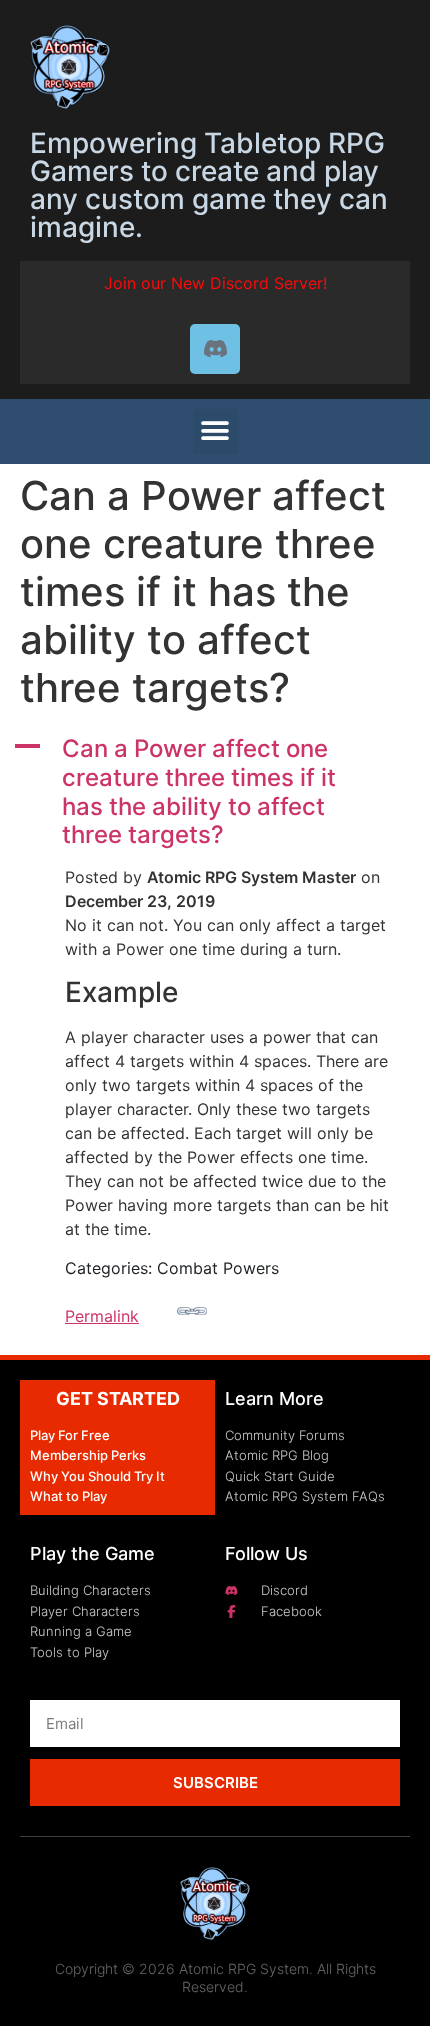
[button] (215, 431)
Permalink (102, 1316)
